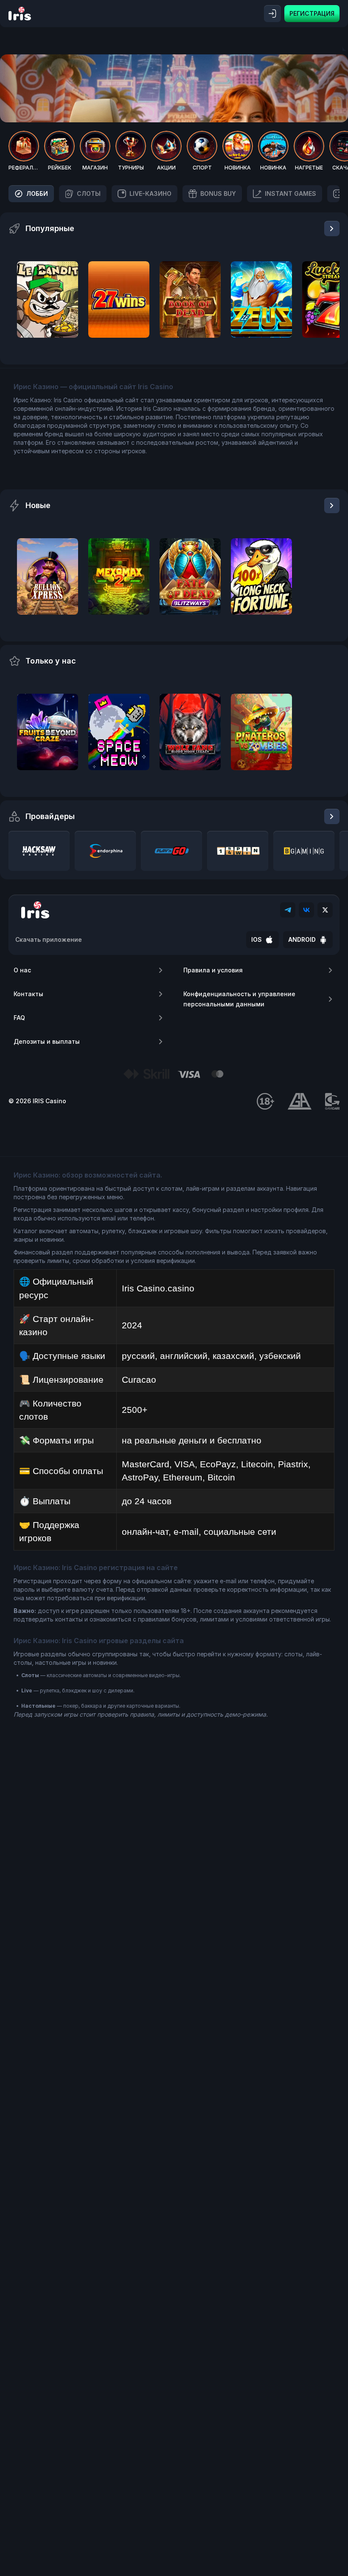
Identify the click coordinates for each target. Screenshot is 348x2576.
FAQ (19, 1018)
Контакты (28, 994)
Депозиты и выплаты (47, 1041)
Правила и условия (213, 970)
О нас (22, 970)
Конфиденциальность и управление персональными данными (239, 999)
